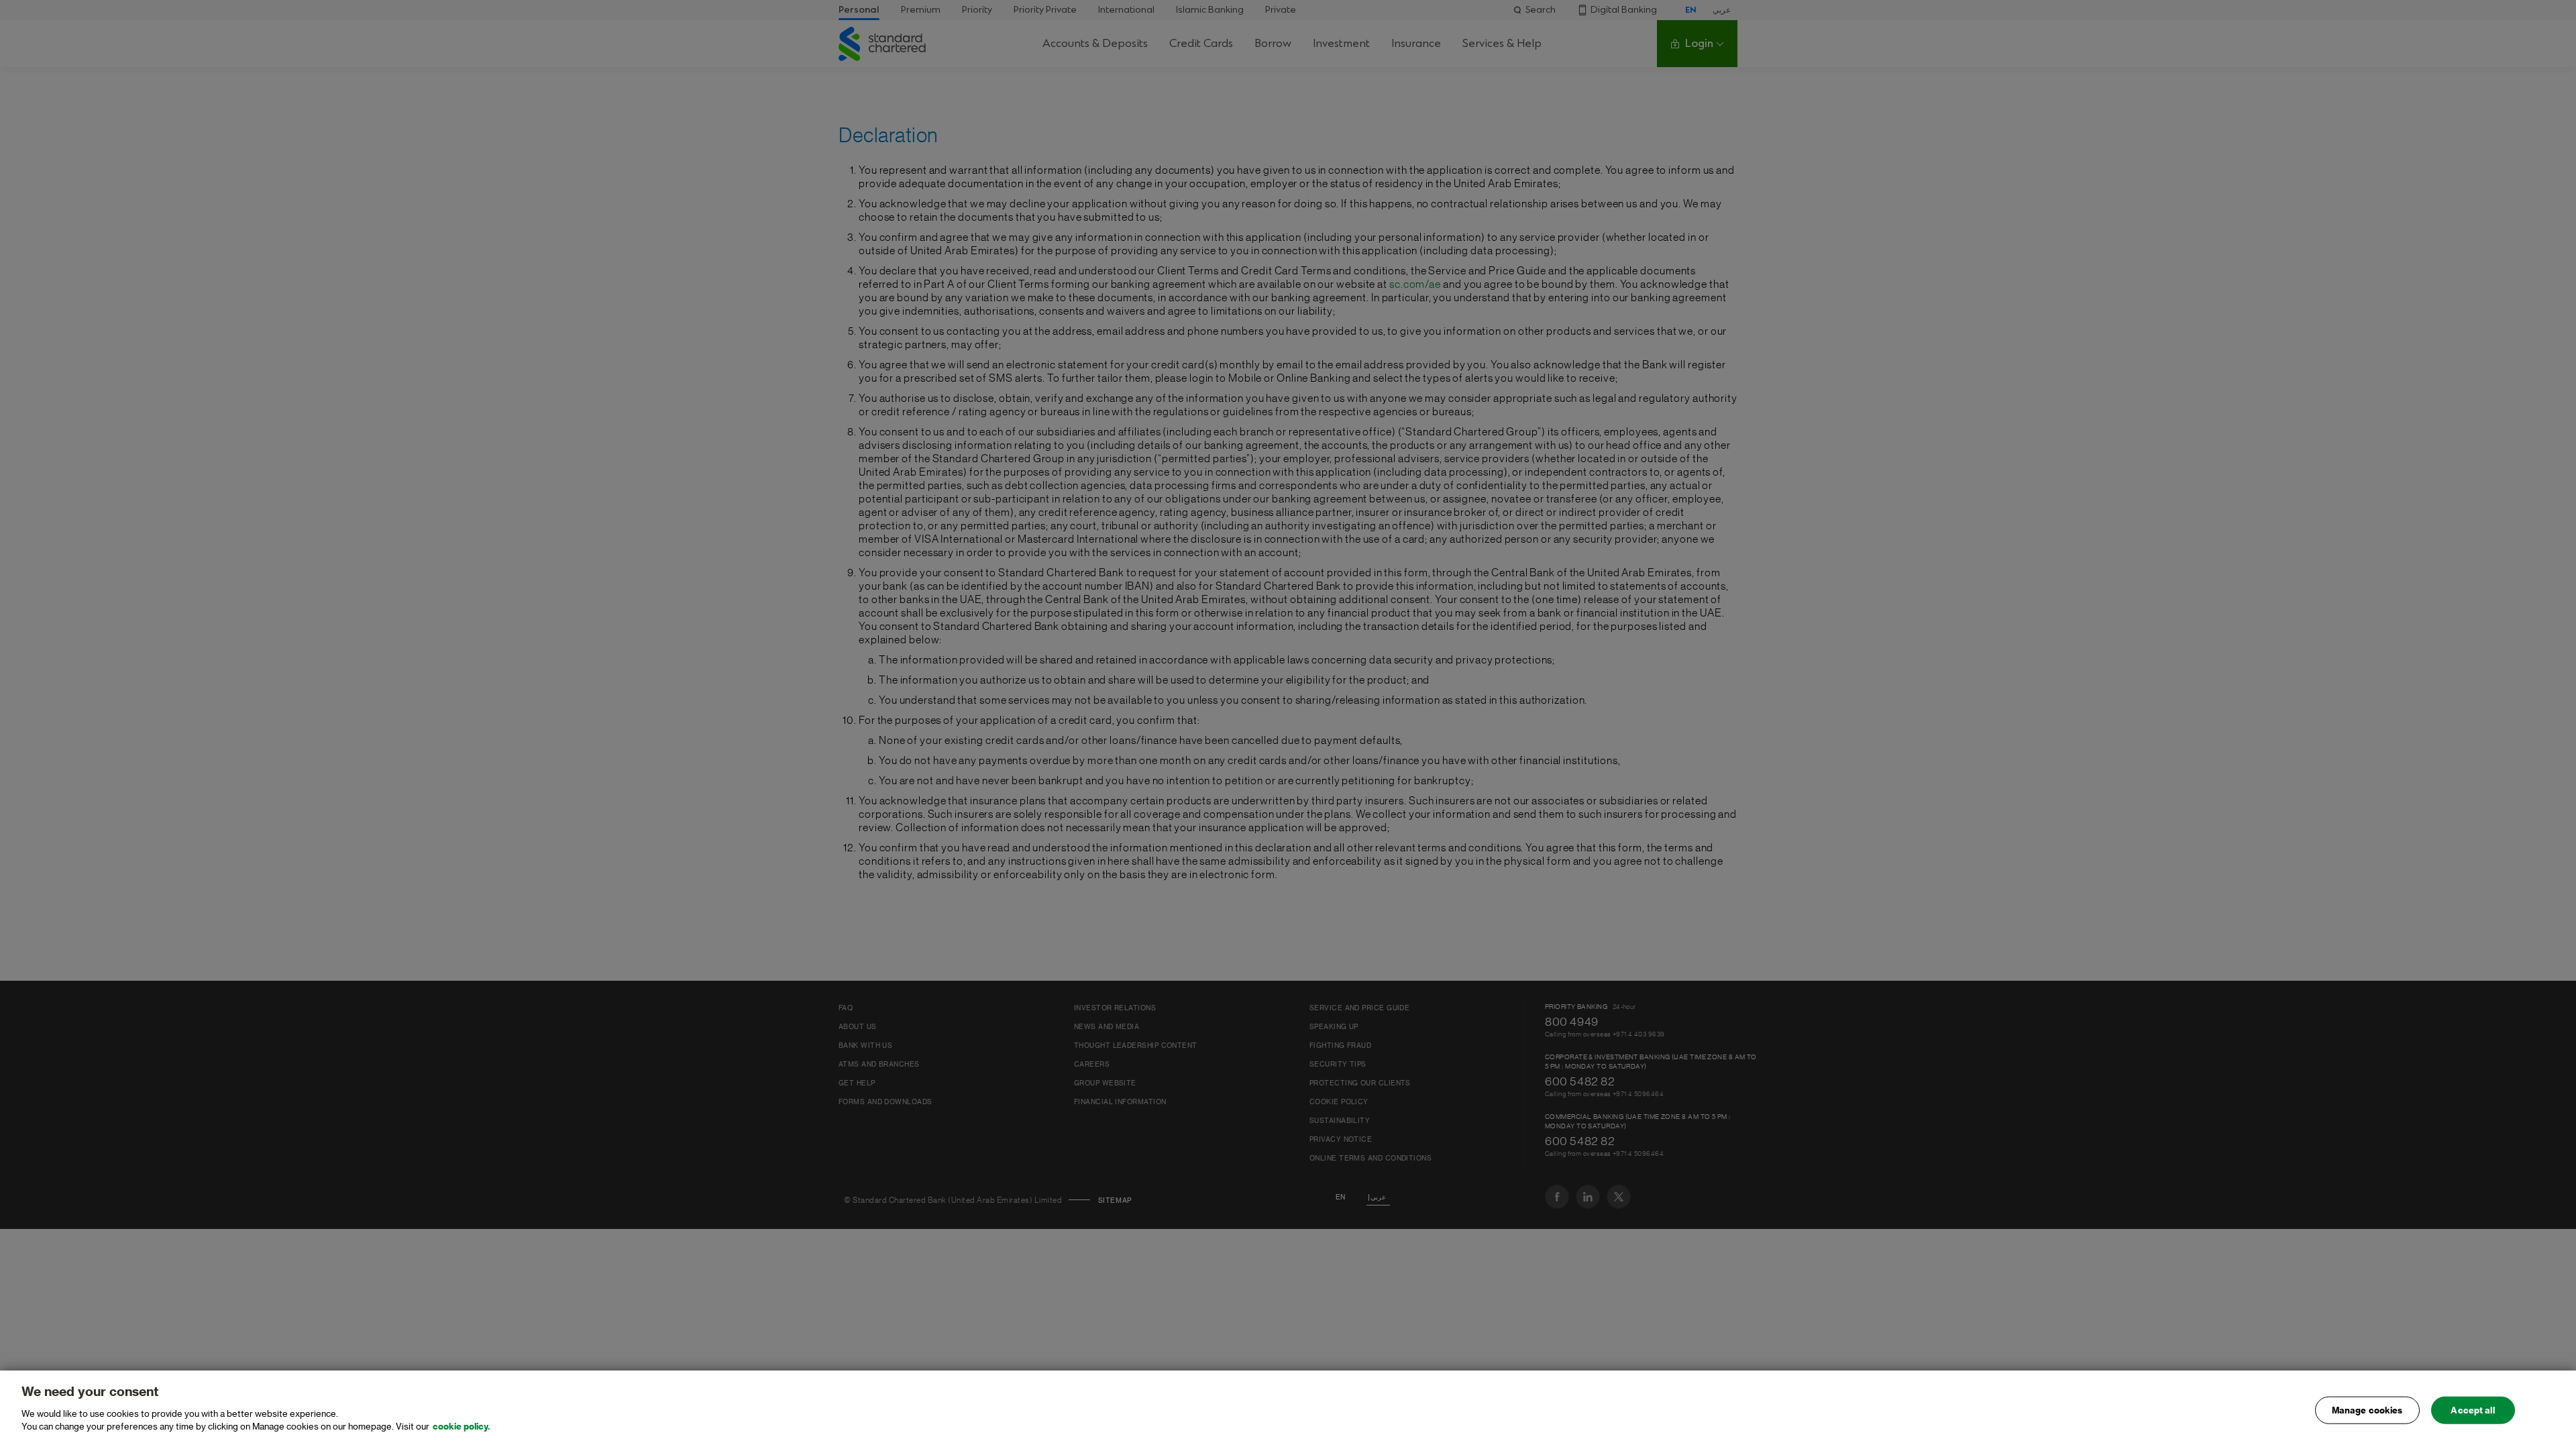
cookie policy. (461, 1427)
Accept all (2472, 1410)
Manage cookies (2367, 1410)
